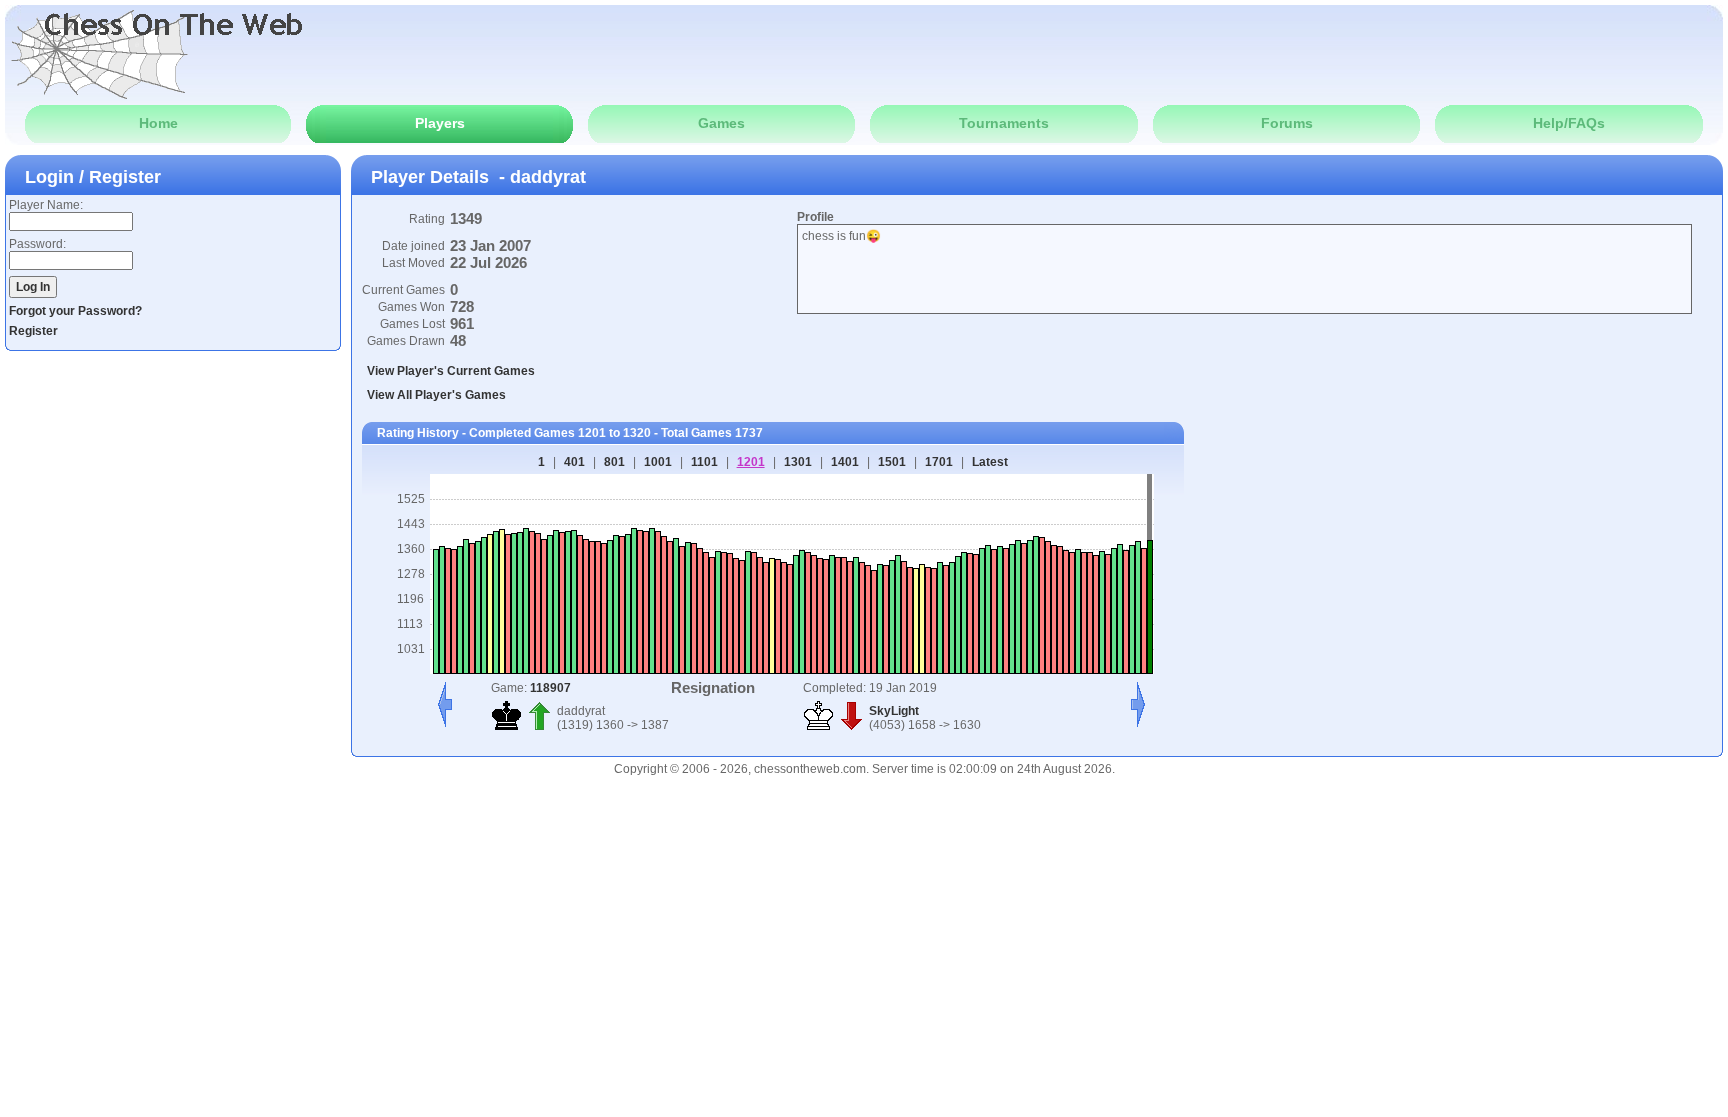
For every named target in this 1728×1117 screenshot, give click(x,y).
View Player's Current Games (451, 371)
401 (574, 462)
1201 (751, 462)
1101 (704, 462)
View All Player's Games (436, 395)
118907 (550, 688)
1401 (845, 462)
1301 (798, 462)
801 (614, 462)
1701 (939, 462)
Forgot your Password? (75, 311)
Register (33, 331)
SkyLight (894, 711)
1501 (892, 462)
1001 (658, 462)
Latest (990, 462)
